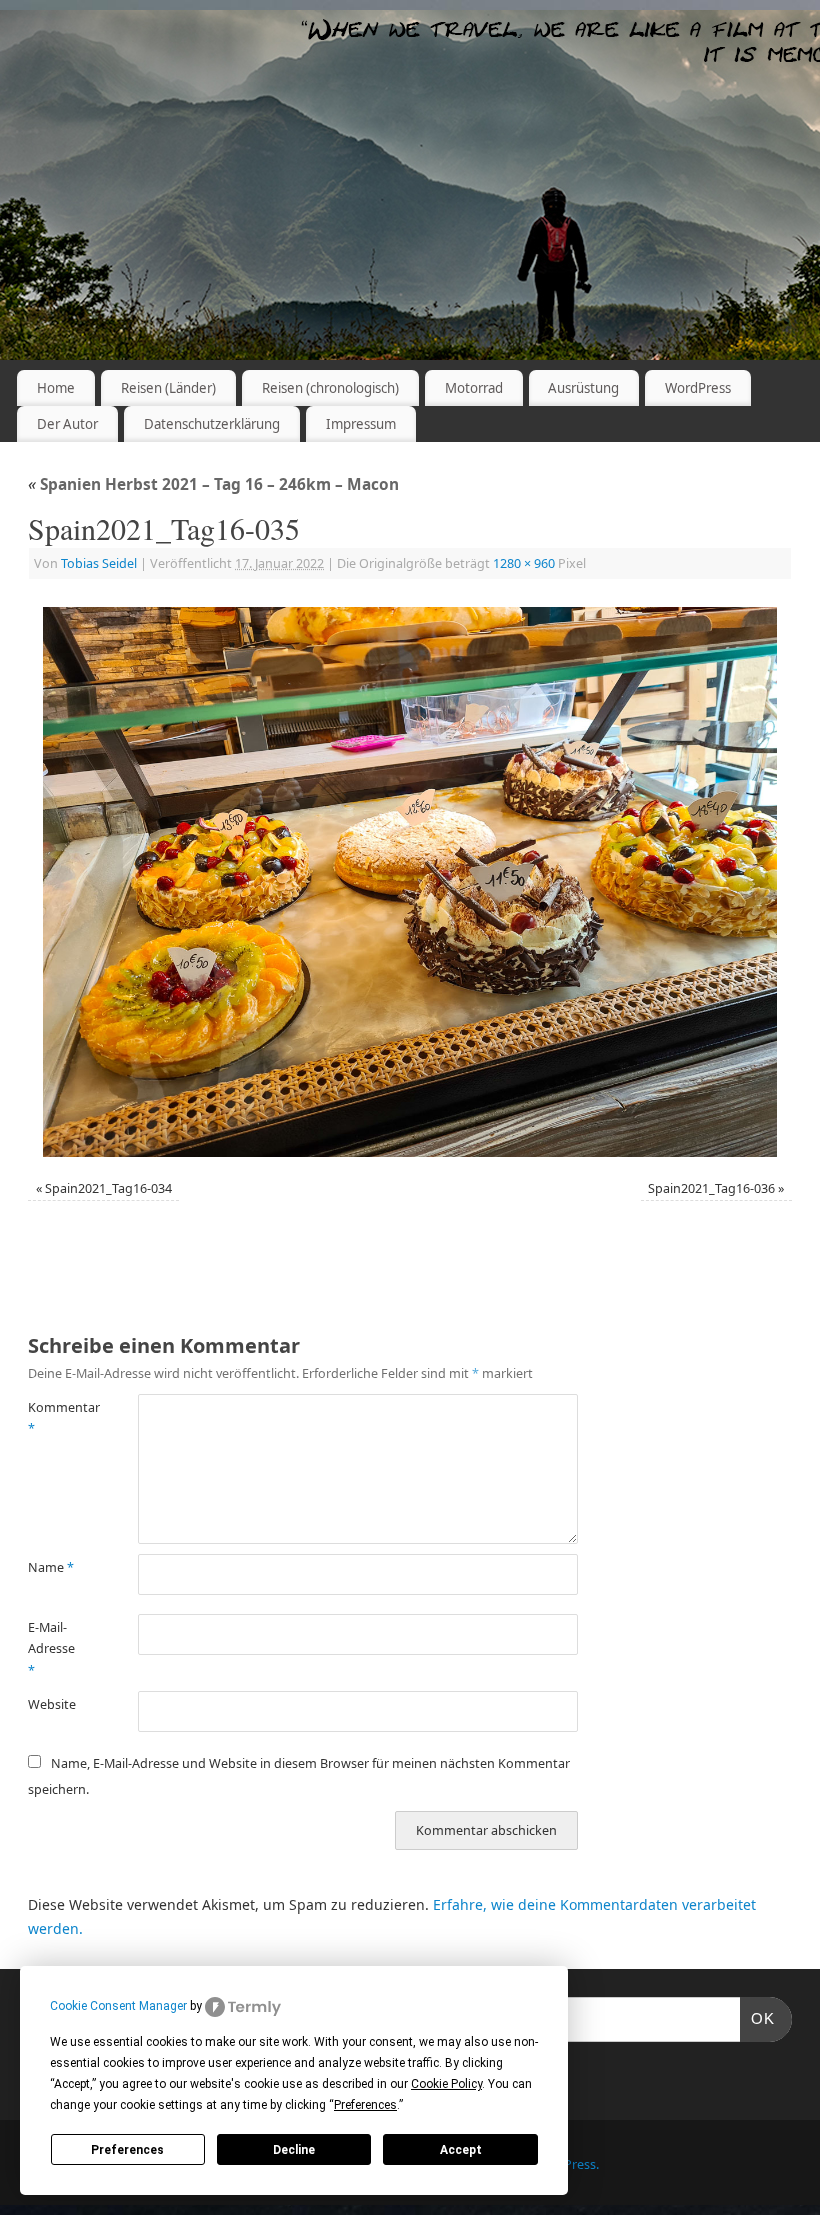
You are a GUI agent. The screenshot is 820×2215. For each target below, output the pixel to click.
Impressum (361, 424)
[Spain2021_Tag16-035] (410, 882)
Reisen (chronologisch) (330, 388)
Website (52, 1704)
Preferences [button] (365, 2105)
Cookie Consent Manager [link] (118, 2006)
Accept (461, 2150)
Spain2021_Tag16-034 (108, 1188)
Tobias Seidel (99, 563)
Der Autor (67, 424)
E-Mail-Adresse (51, 1649)
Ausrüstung (583, 388)
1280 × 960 (524, 563)
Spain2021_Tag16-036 (711, 1188)
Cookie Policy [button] (446, 2084)
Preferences (127, 2150)
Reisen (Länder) (168, 388)
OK (758, 2018)
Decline (294, 2150)
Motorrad (474, 388)
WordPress (698, 388)
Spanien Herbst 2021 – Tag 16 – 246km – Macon (213, 484)
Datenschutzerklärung (212, 424)
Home (56, 388)
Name (51, 1567)
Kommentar (55, 1418)
